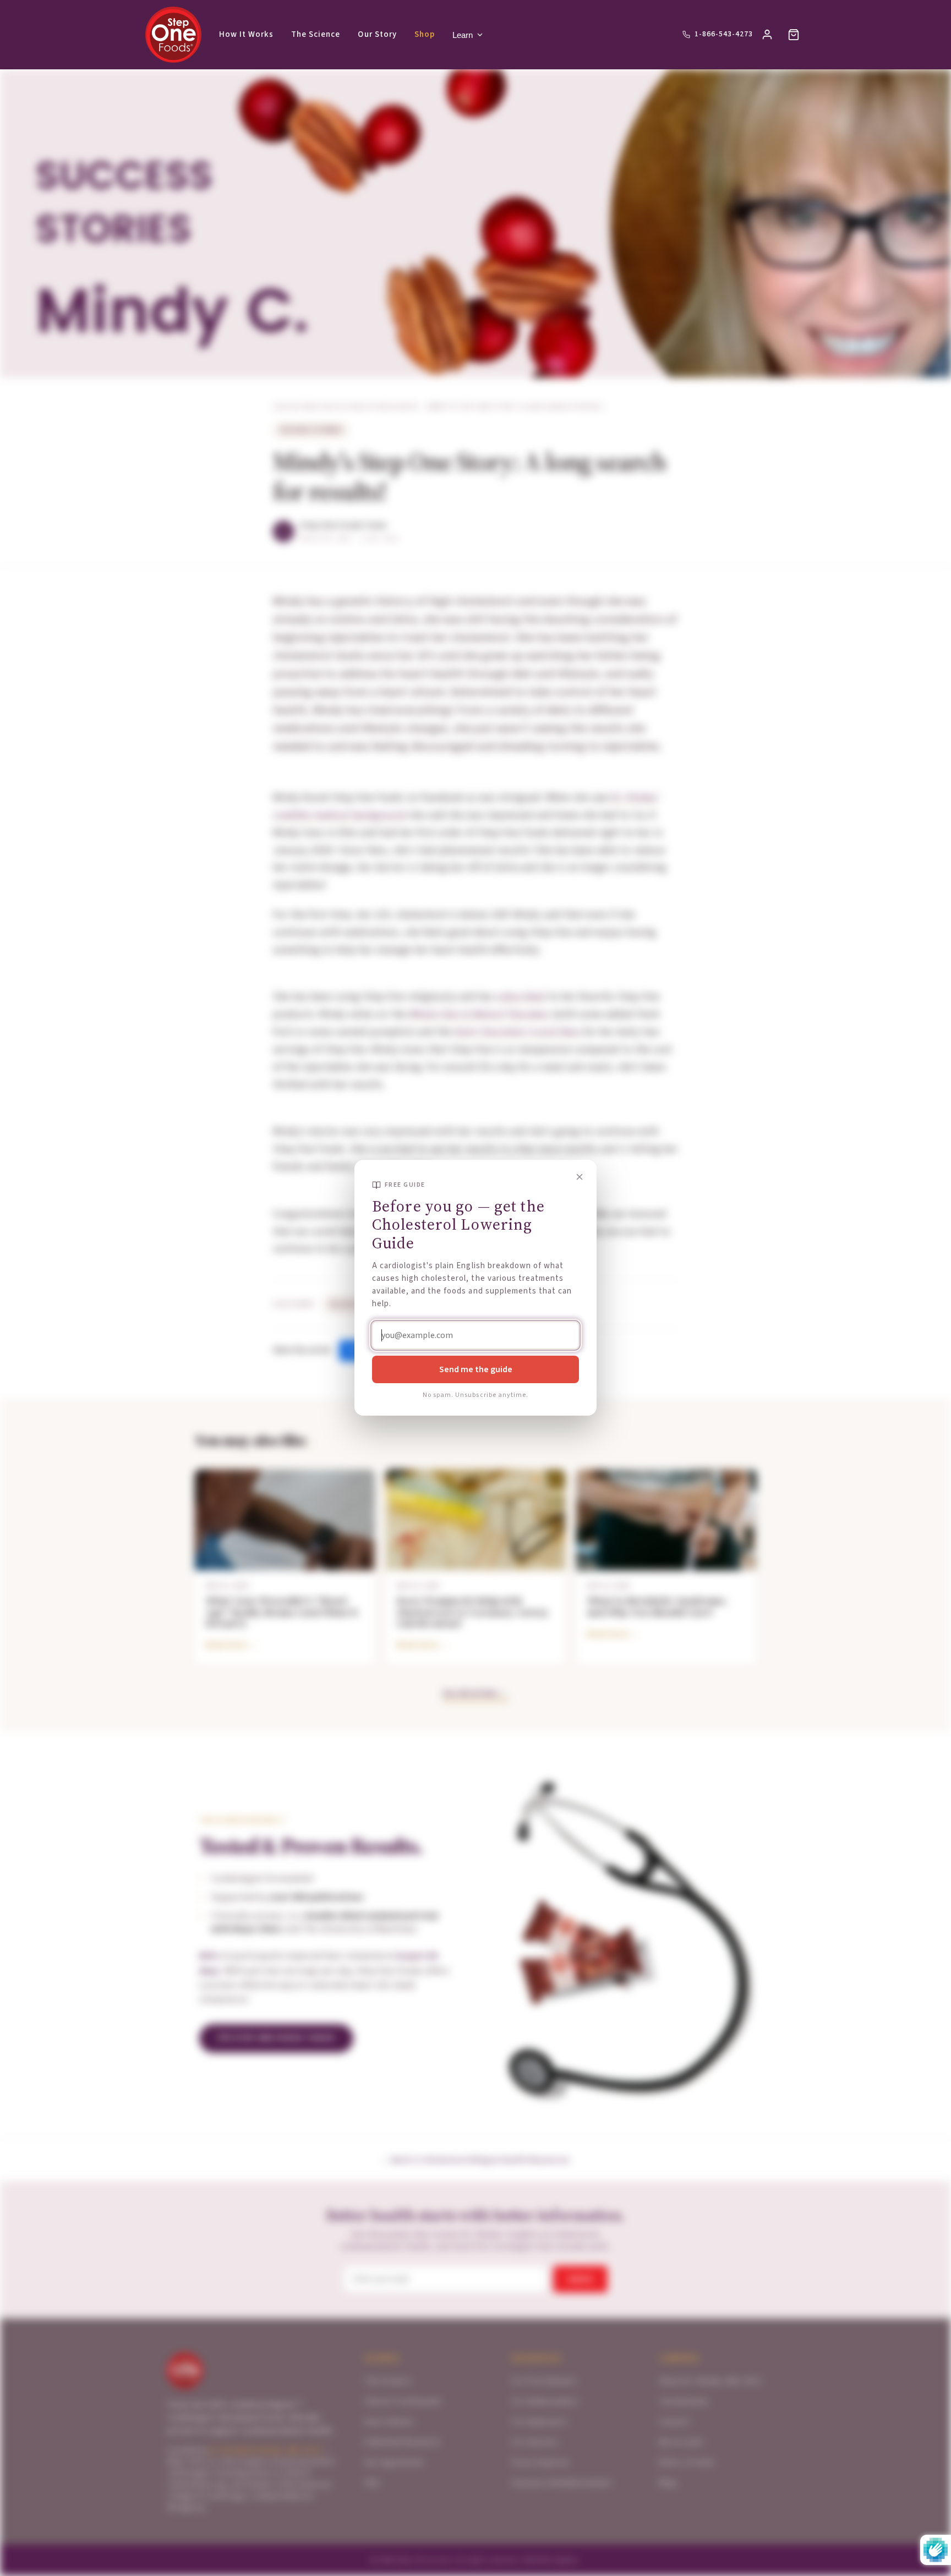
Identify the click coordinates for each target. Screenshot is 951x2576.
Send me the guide (476, 1369)
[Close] (580, 1177)
